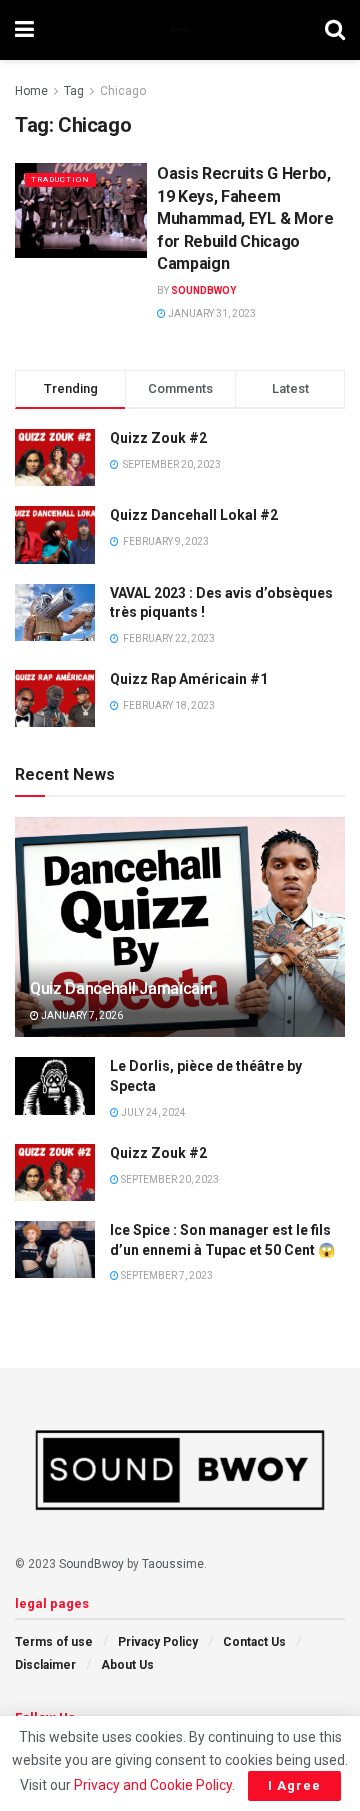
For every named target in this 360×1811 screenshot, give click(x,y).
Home (31, 91)
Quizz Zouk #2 (158, 438)
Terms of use (54, 1642)
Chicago (123, 91)
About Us (127, 1665)
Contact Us (254, 1642)
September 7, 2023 (166, 1275)
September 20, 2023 (169, 1179)
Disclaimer (45, 1665)
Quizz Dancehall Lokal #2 (194, 515)
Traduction (60, 179)
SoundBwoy (91, 1564)
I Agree (294, 1785)
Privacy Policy (158, 1642)
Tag (74, 91)
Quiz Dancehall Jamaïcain (121, 988)
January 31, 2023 (211, 313)
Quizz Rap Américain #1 (189, 679)
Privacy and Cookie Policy (153, 1785)
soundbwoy (203, 290)
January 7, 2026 (81, 1015)
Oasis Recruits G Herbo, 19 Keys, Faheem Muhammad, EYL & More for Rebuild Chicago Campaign (245, 218)
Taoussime (173, 1564)
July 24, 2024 (152, 1112)
